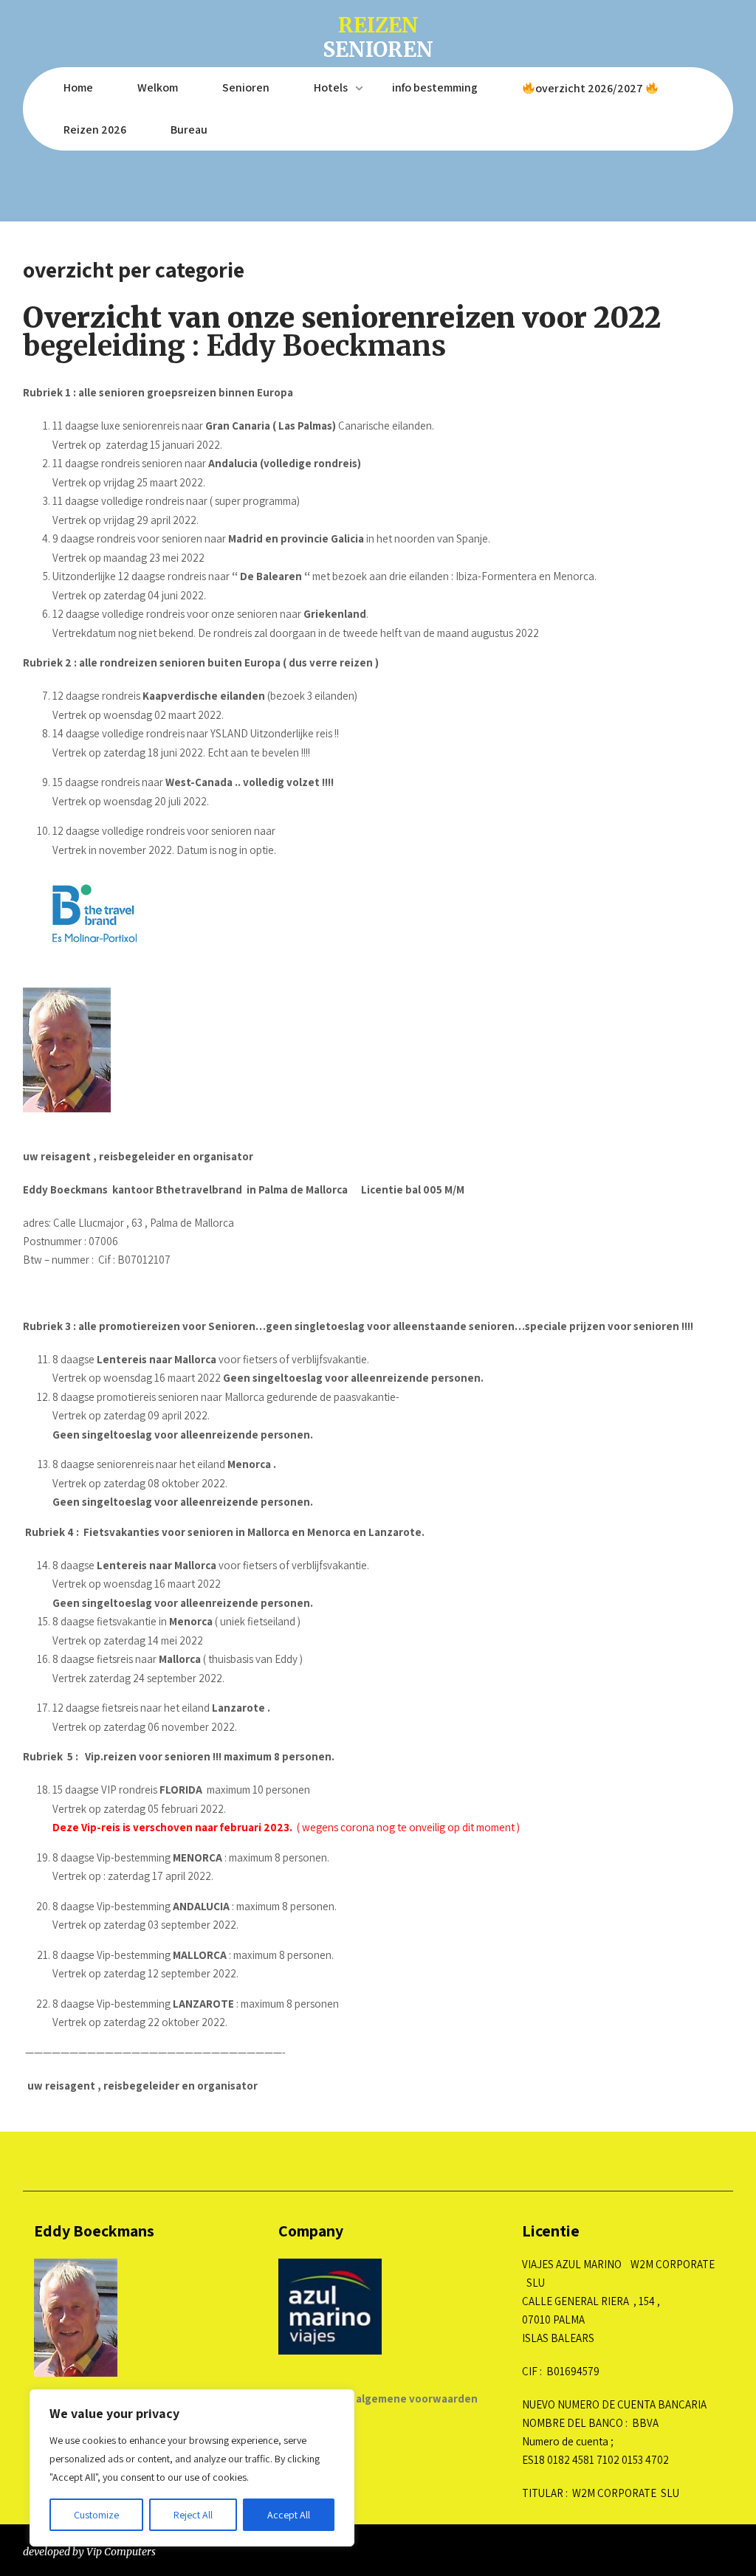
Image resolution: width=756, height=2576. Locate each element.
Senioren (246, 87)
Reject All (193, 2515)
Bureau (189, 130)
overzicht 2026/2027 (590, 88)
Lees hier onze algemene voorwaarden (378, 2398)
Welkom (158, 87)
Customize (96, 2515)
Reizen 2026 (95, 130)
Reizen (378, 36)
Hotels (331, 87)
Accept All (289, 2515)
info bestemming (435, 87)
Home (78, 87)
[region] (192, 2468)
